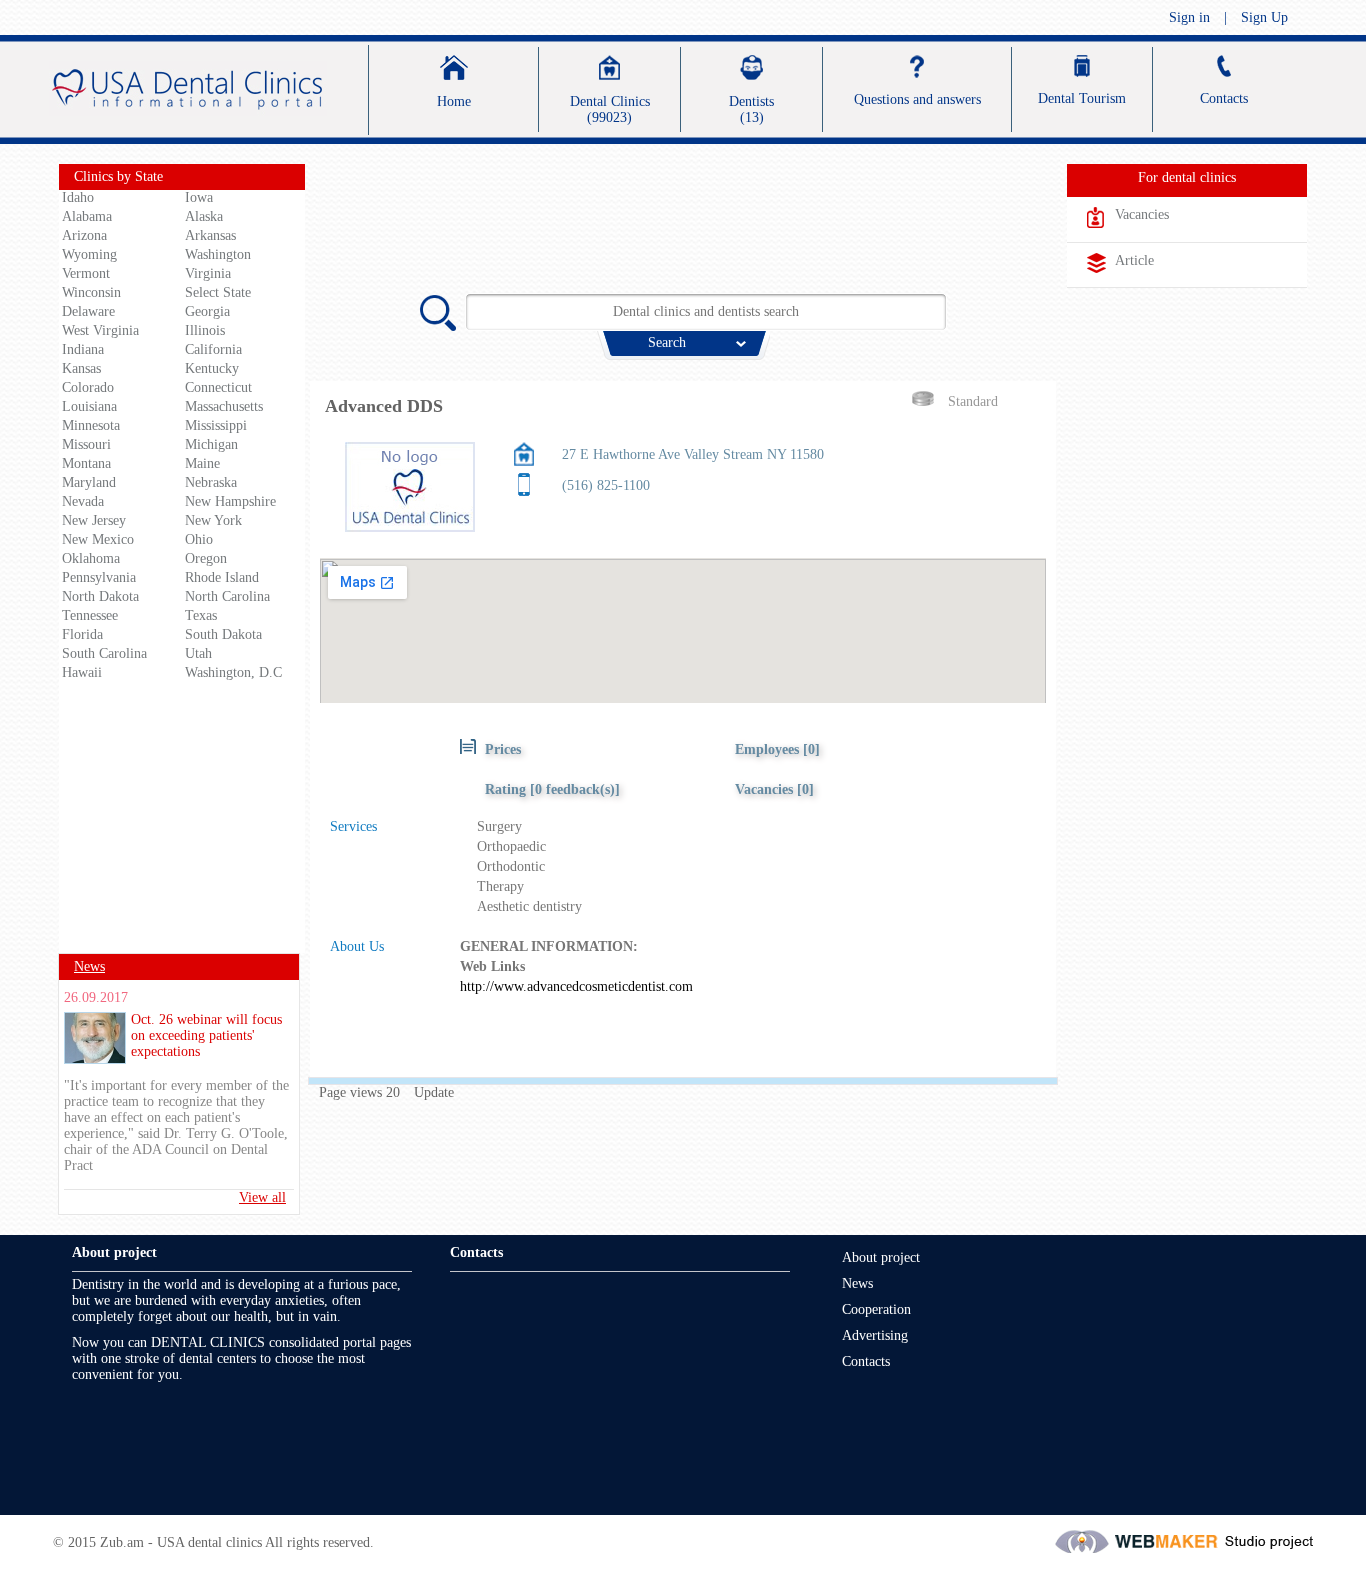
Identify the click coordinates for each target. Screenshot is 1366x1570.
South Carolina (104, 653)
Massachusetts (224, 406)
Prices (503, 749)
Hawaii (82, 672)
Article (1134, 260)
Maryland (89, 482)
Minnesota (91, 425)
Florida (82, 634)
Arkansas (210, 235)
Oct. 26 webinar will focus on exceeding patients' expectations (206, 1035)
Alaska (204, 216)
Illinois (205, 330)
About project (881, 1257)
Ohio (199, 539)
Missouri (86, 444)
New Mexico (98, 539)
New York (213, 520)
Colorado (88, 387)
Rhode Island (222, 577)
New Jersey (94, 520)
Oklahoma (91, 558)
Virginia (208, 273)
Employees (769, 749)
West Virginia (100, 330)
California (213, 349)
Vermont (86, 273)
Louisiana (89, 406)
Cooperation (876, 1309)
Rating (552, 789)
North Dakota (100, 596)
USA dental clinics (209, 1542)
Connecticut (218, 387)
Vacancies (764, 789)
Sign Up (1264, 17)
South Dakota (223, 634)
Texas (201, 615)
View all (262, 1197)
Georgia (207, 311)
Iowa (199, 197)
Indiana (83, 349)
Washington (218, 254)
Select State (218, 292)
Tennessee (90, 615)
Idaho (78, 197)
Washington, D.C (233, 672)
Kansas (81, 368)
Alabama (87, 216)
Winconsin (91, 292)
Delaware (88, 311)
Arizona (84, 235)
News (89, 966)
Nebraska (211, 482)
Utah (198, 653)
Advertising (875, 1335)
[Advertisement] (182, 824)
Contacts (866, 1361)
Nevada (83, 501)
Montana (86, 463)
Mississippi (216, 425)
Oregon (206, 558)
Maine (202, 463)
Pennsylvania (99, 577)
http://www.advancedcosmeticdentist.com (576, 986)
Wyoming (89, 254)
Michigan (211, 444)
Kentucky (212, 368)
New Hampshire (230, 501)
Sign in (1189, 17)
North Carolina (227, 596)
